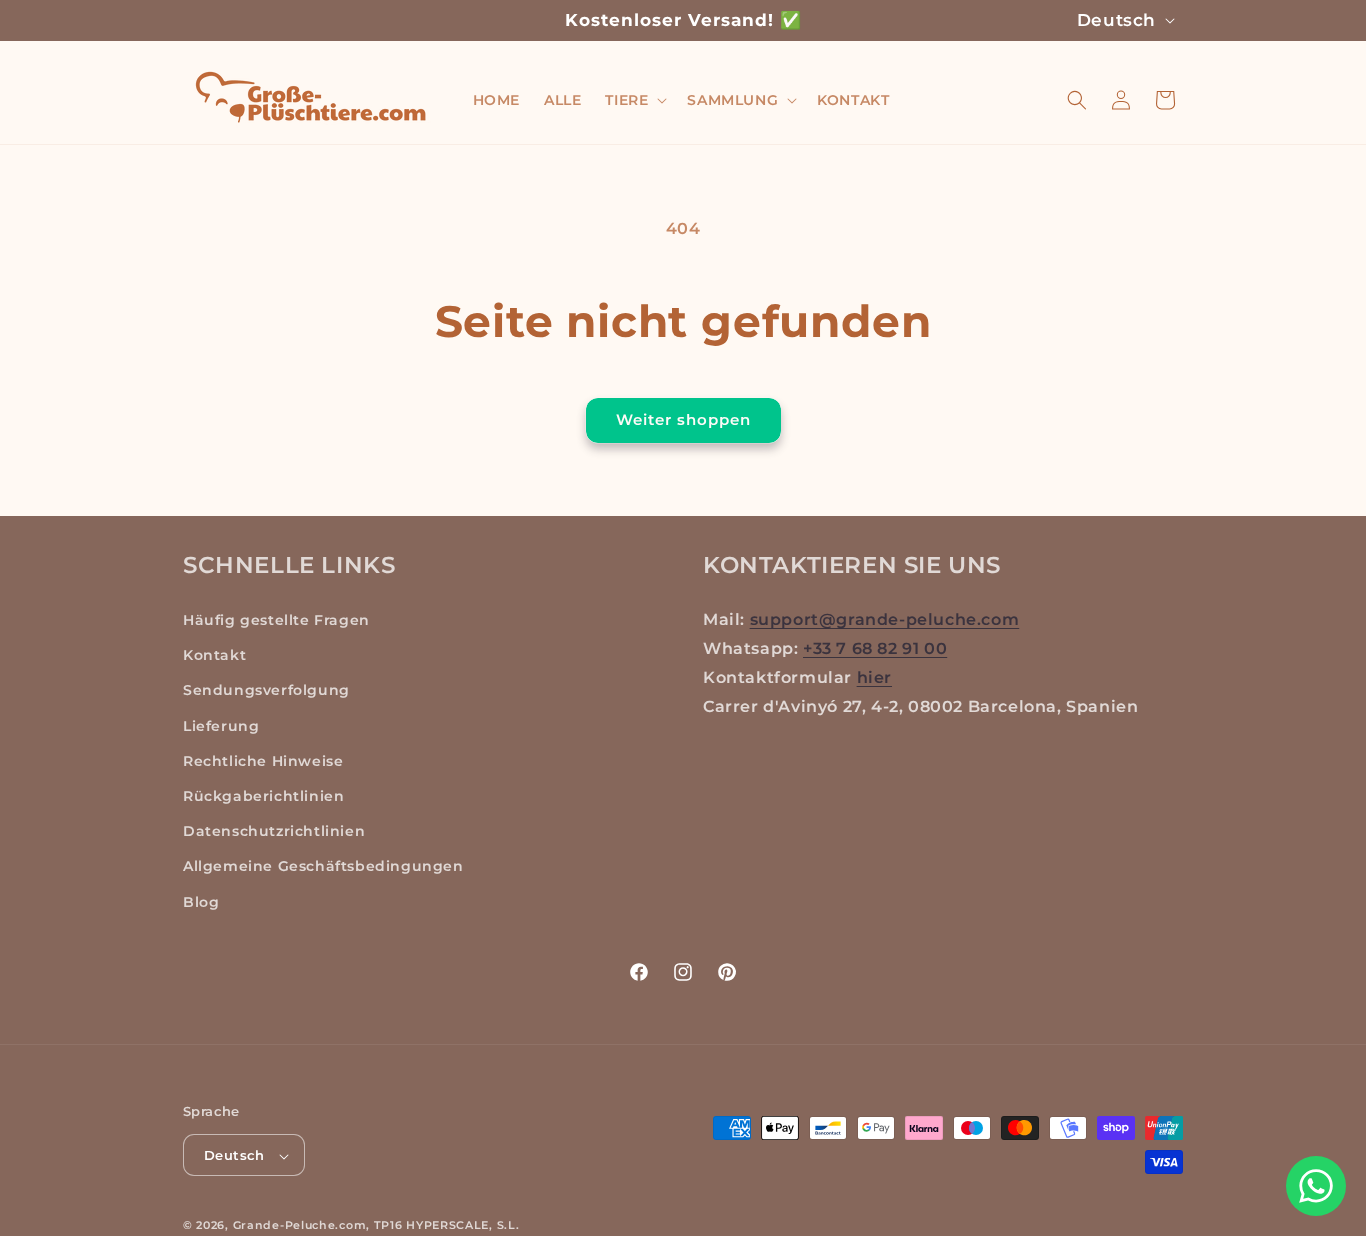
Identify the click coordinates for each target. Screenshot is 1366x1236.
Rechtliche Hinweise (263, 761)
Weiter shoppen (683, 419)
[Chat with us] (1316, 1186)
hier (874, 677)
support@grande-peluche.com (885, 619)
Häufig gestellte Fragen (276, 620)
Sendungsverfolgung (266, 691)
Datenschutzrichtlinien (274, 832)
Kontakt (214, 656)
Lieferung (221, 726)
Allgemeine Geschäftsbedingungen (323, 867)
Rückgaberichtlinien (263, 796)
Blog (201, 902)
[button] (634, 100)
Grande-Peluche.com (300, 1226)
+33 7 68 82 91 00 (875, 648)
